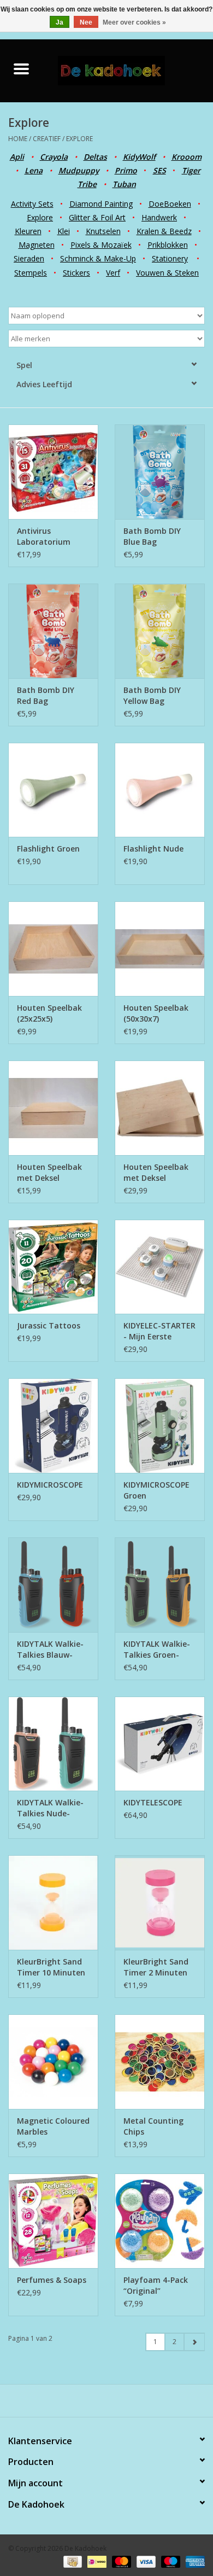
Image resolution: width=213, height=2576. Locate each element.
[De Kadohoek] (128, 70)
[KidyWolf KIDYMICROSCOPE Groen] (160, 1426)
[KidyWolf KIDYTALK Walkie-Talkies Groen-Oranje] (160, 1585)
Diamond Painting (101, 204)
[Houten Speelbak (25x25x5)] (53, 949)
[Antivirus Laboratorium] (53, 472)
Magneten (37, 245)
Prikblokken (168, 245)
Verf (113, 273)
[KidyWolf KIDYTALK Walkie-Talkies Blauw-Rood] (53, 1585)
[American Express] (193, 2561)
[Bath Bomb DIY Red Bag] (53, 631)
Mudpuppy (79, 170)
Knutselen (103, 231)
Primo (126, 170)
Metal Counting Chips (153, 2126)
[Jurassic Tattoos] (53, 1267)
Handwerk (159, 217)
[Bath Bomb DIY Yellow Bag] (160, 631)
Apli (17, 157)
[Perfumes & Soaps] (53, 2221)
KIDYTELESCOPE (153, 1802)
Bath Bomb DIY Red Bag (46, 695)
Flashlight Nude (153, 849)
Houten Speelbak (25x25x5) (49, 1013)
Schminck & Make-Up (98, 258)
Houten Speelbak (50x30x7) (156, 1013)
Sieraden (29, 258)
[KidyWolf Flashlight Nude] (160, 790)
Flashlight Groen (48, 849)
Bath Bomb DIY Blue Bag (152, 536)
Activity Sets (32, 204)
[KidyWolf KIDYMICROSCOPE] (53, 1426)
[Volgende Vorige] (194, 2342)
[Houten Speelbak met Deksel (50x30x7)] (160, 1108)
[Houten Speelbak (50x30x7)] (160, 949)
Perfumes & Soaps (52, 2280)
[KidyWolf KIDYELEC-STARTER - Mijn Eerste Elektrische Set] (160, 1267)
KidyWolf (139, 157)
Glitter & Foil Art (97, 217)
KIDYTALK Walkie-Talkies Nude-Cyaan (50, 1808)
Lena (34, 170)
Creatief (47, 139)
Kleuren (28, 231)
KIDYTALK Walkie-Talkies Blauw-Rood (50, 1650)
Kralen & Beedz (164, 231)
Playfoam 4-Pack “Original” (156, 2285)
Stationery (170, 258)
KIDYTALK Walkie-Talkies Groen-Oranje (157, 1650)
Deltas (95, 157)
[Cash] (72, 2561)
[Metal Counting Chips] (160, 2062)
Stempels (31, 273)
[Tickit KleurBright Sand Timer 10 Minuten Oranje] (53, 1902)
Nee (86, 22)
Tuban (124, 184)
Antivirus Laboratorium (44, 536)
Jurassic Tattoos (49, 1325)
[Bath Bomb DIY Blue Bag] (160, 472)
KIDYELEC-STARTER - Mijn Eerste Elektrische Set (159, 1331)
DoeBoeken (170, 204)
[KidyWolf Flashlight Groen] (53, 790)
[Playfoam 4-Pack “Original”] (160, 2221)
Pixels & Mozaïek (101, 245)
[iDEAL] (96, 2561)
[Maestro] (170, 2561)
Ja (60, 22)
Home (18, 139)
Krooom (187, 157)
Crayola (54, 157)
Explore (79, 139)
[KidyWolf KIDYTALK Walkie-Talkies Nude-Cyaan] (53, 1744)
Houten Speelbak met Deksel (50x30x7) (156, 1173)
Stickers (76, 273)
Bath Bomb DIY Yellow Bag (152, 695)
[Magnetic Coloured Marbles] (53, 2062)
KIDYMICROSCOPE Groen (156, 1490)
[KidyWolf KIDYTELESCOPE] (160, 1744)
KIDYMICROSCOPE (50, 1485)
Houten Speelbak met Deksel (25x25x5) (49, 1173)
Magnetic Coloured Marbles (53, 2126)
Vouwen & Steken (167, 273)
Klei (64, 231)
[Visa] (145, 2561)
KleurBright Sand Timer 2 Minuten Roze (156, 1967)
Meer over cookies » (134, 22)
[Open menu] (21, 68)
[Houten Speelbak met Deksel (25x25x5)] (53, 1108)
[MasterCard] (120, 2561)
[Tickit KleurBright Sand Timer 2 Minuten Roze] (160, 1902)
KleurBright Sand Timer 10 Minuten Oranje (51, 1967)
